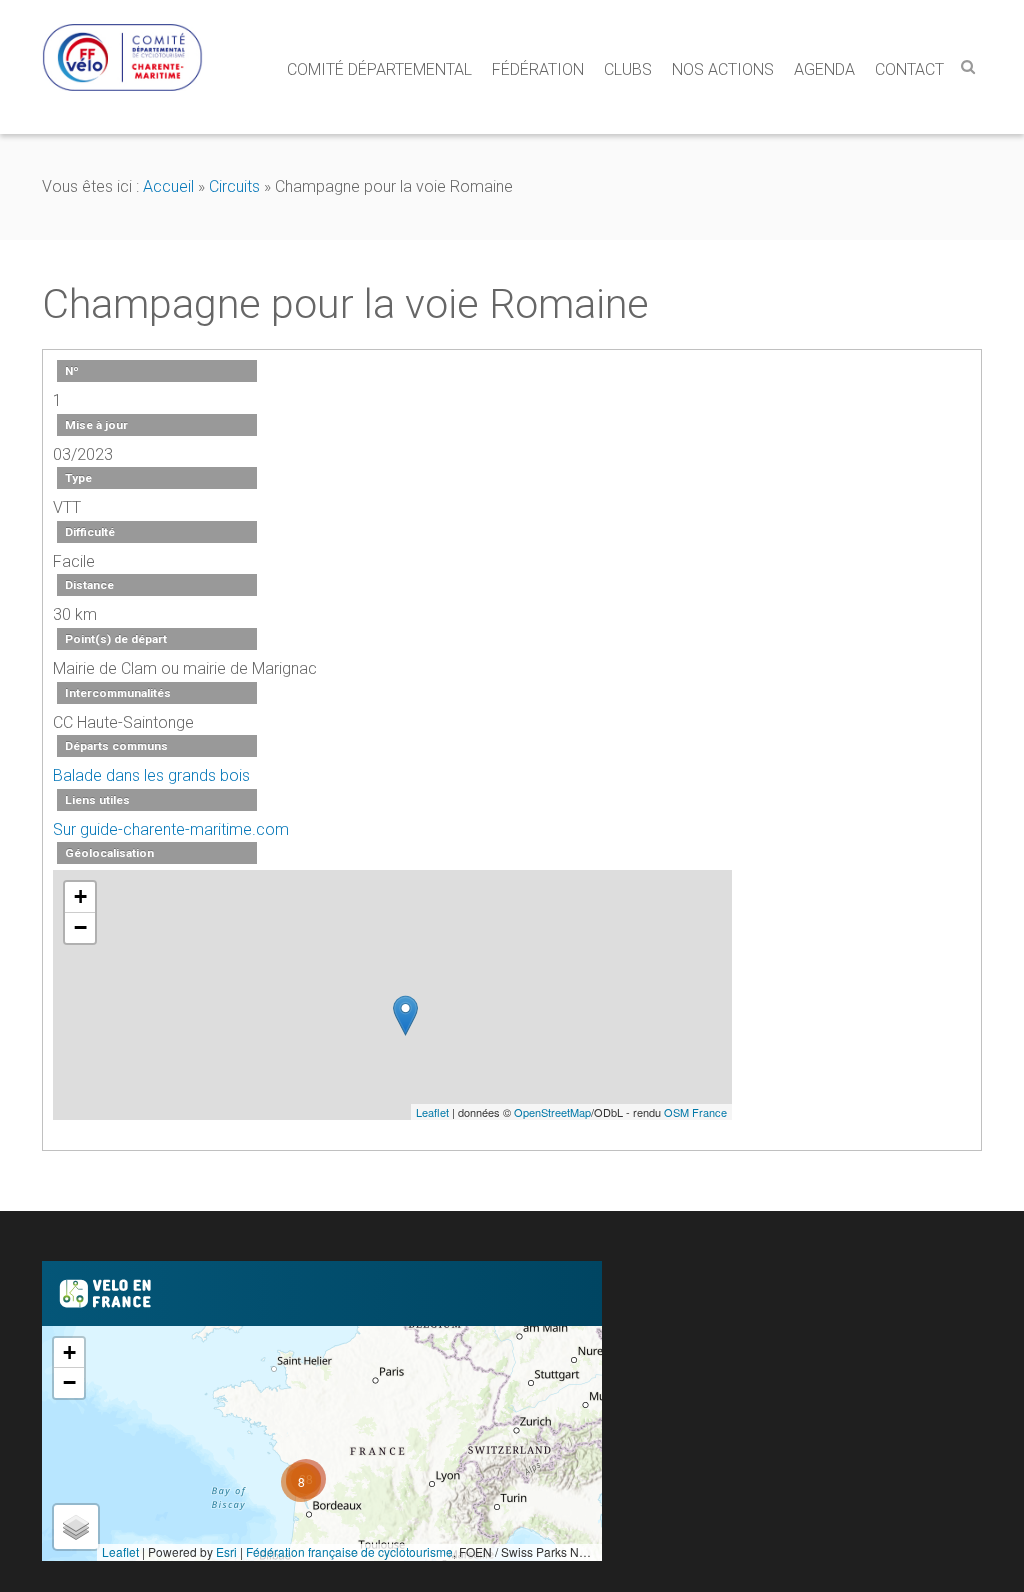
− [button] (80, 927)
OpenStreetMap (552, 1112)
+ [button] (80, 896)
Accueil (168, 186)
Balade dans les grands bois (151, 775)
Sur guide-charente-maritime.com (171, 829)
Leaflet (432, 1112)
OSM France (695, 1112)
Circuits (234, 186)
